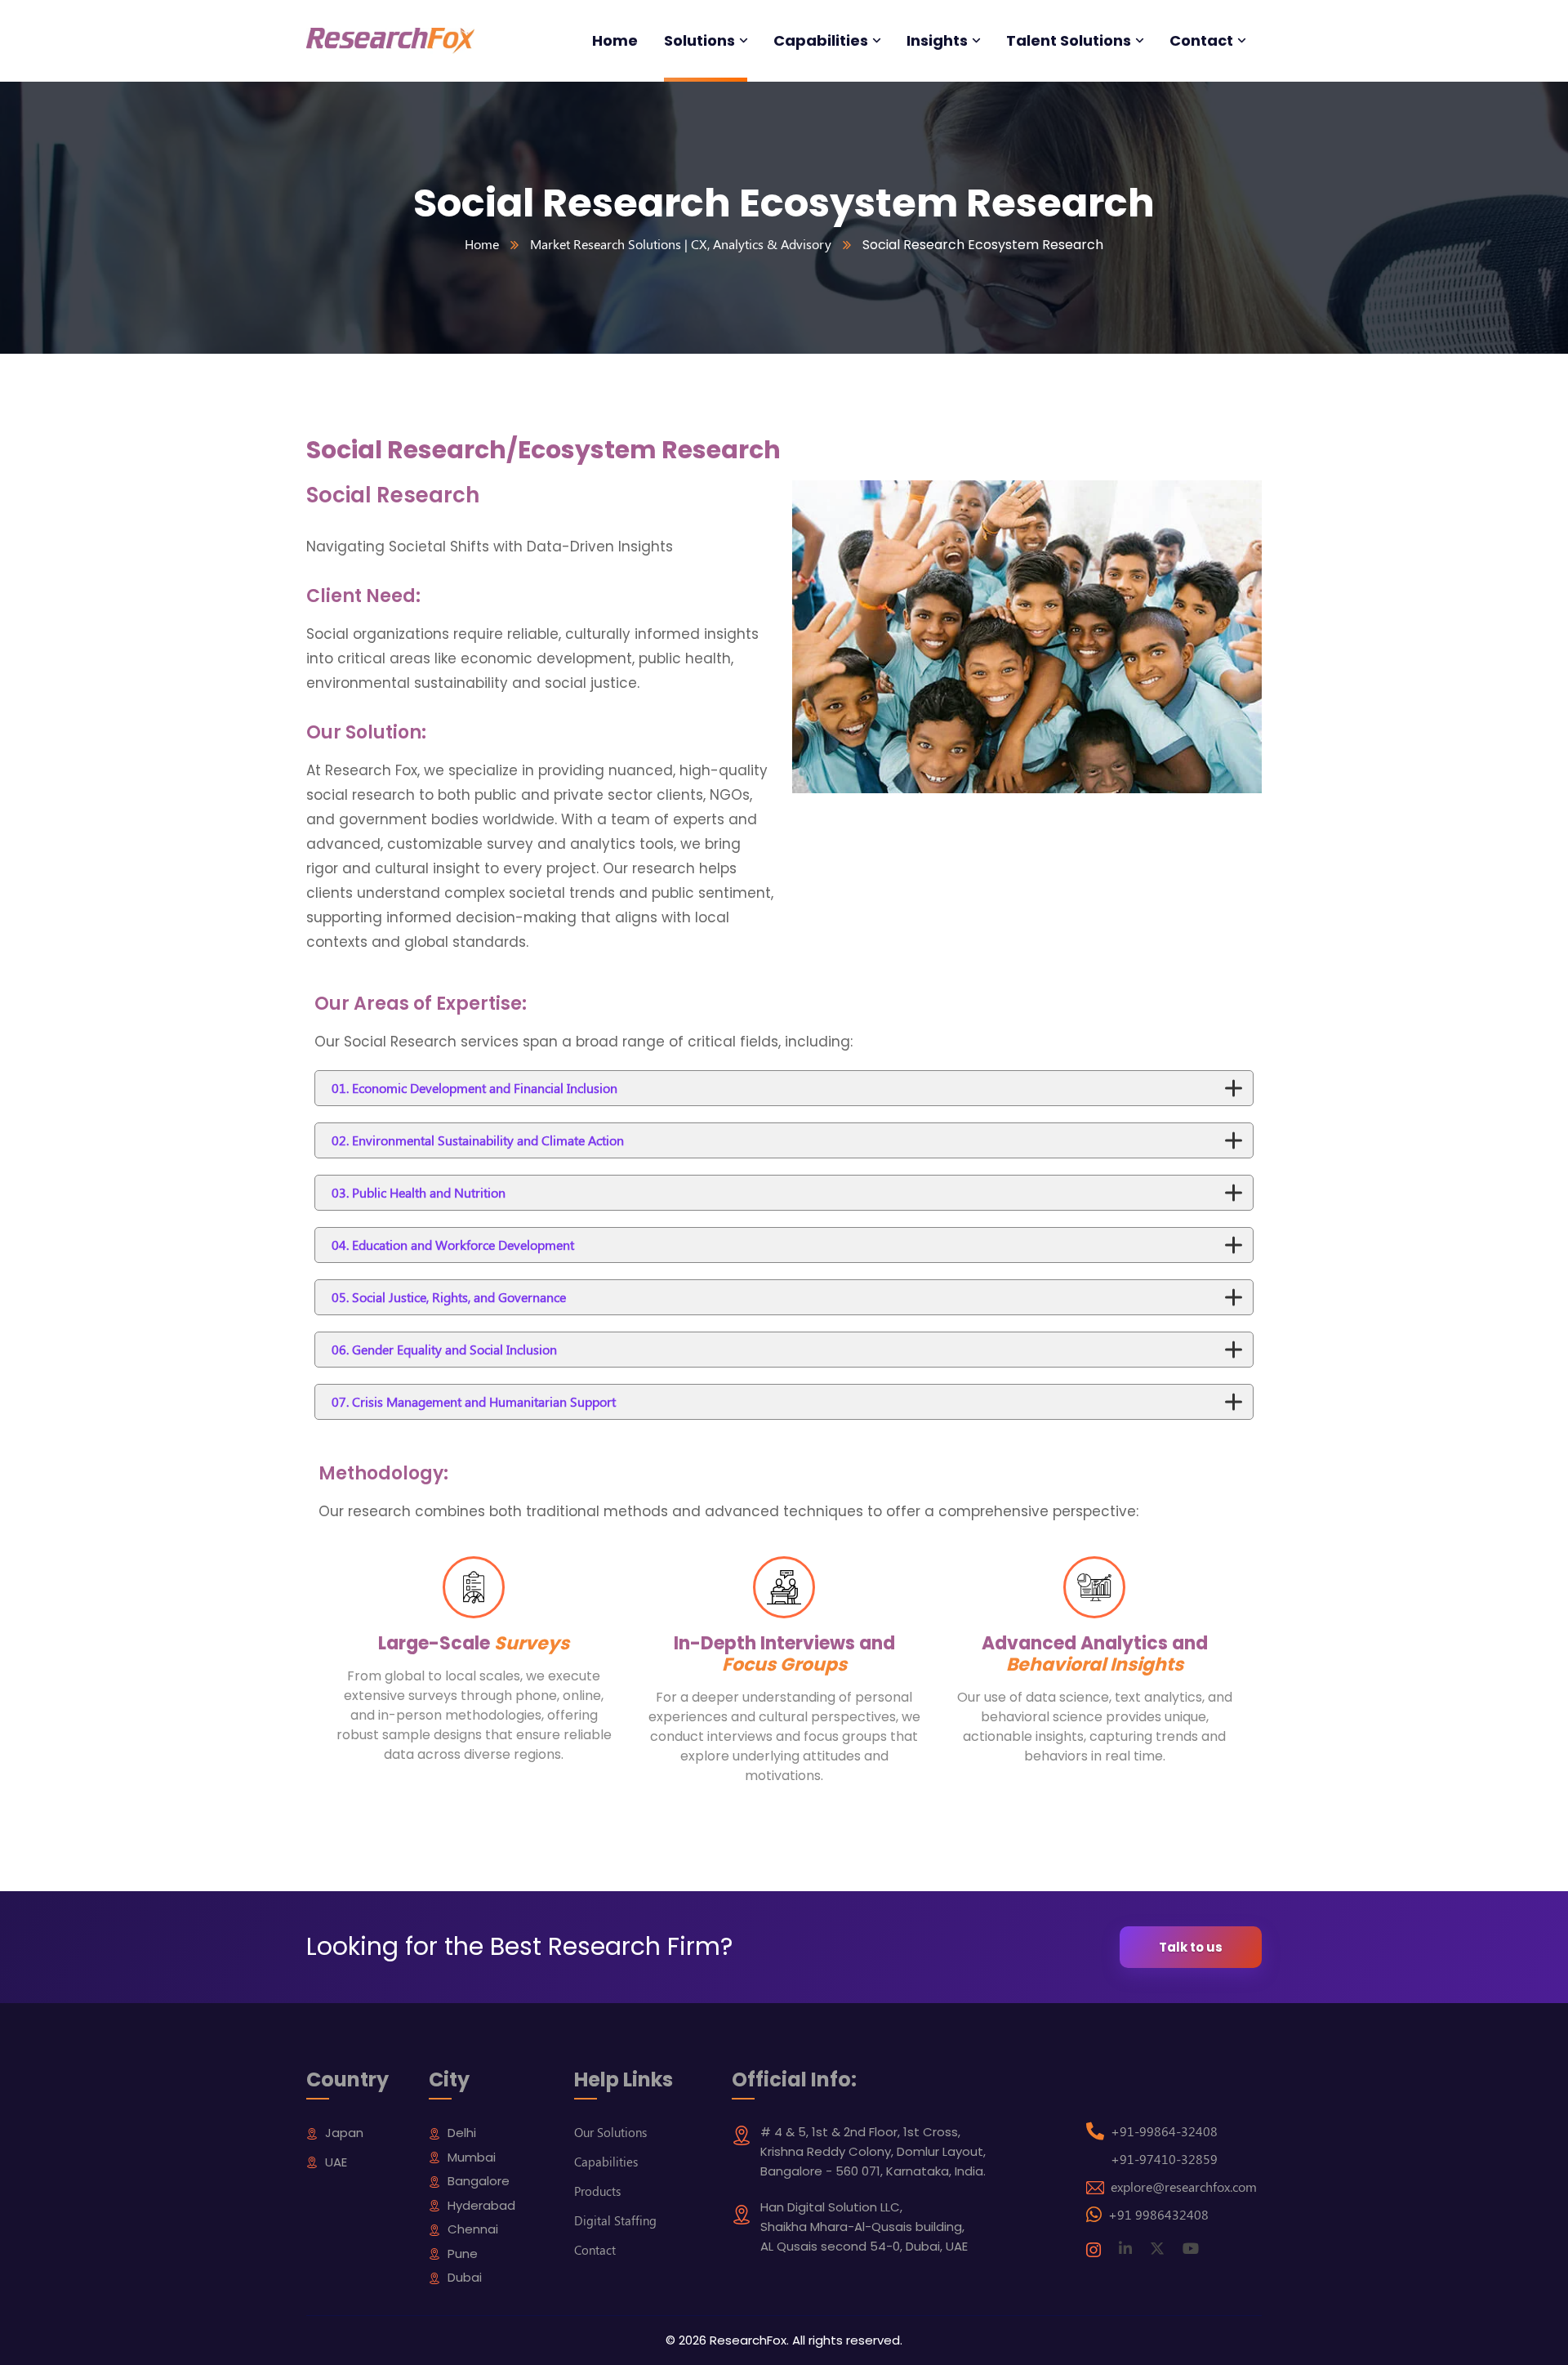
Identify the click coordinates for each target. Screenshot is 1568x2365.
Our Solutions (610, 2132)
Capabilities (606, 2162)
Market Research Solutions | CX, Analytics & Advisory (681, 244)
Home (482, 244)
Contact (595, 2250)
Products (597, 2191)
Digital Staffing (615, 2220)
